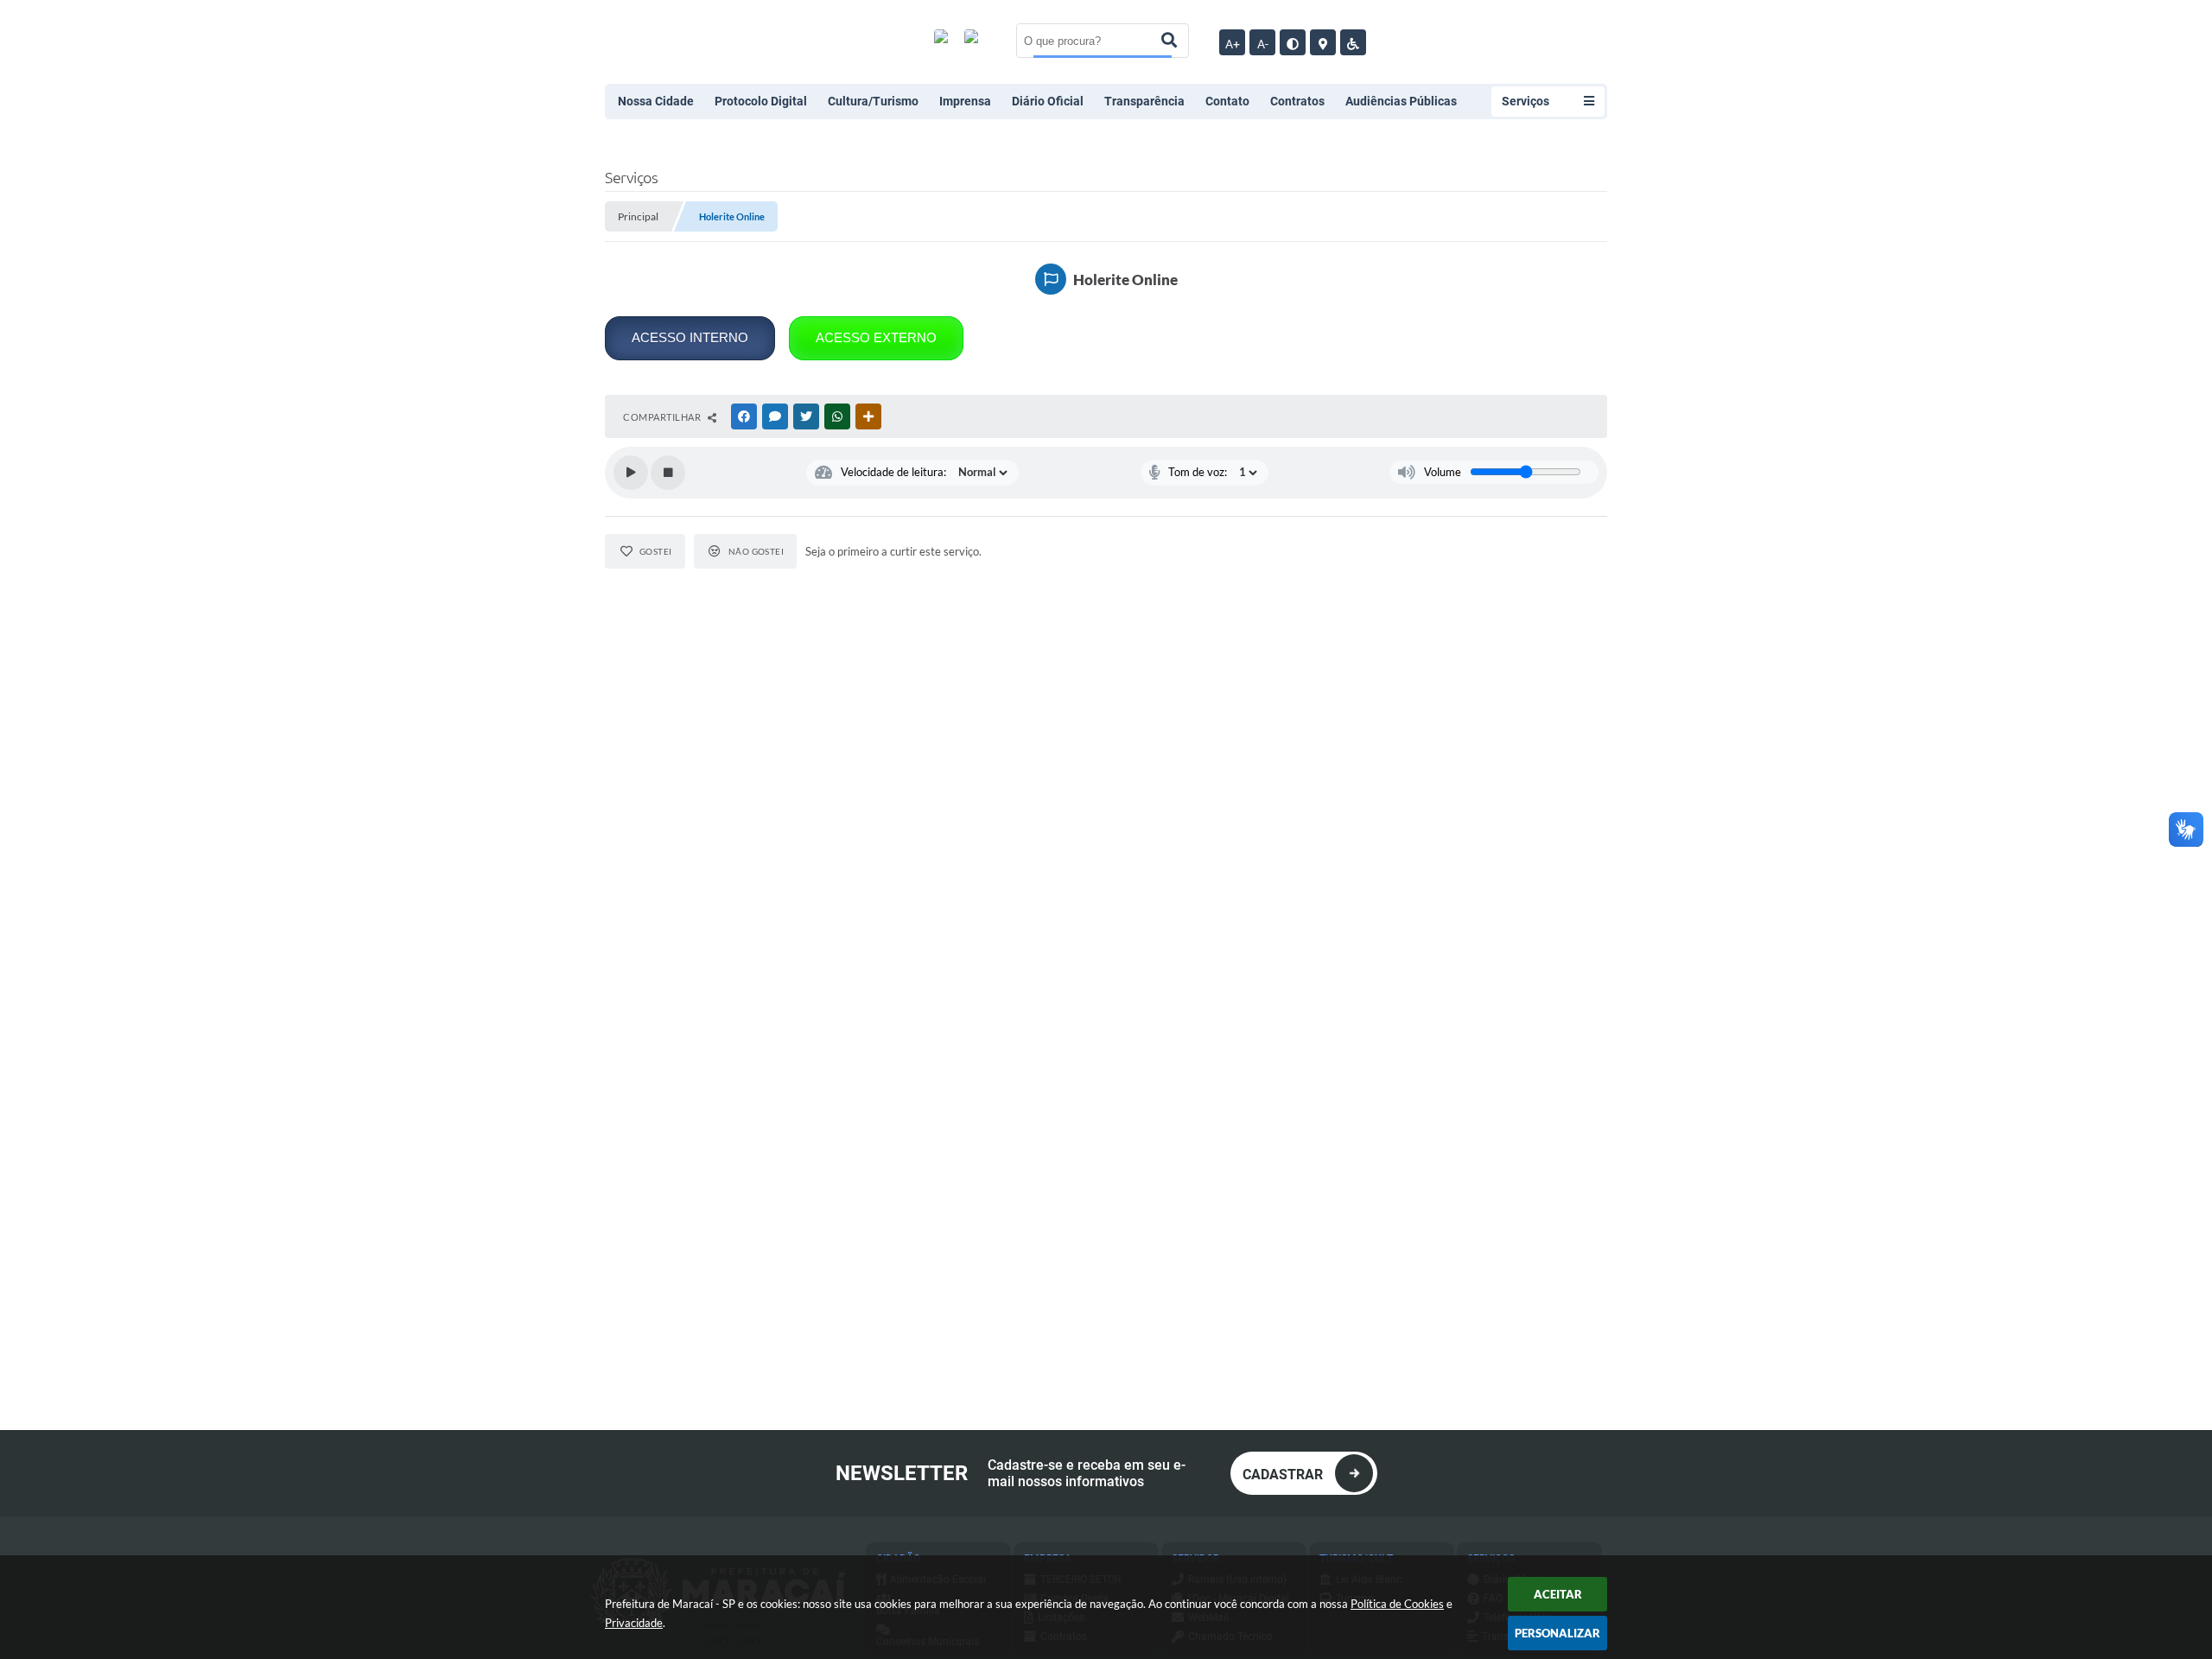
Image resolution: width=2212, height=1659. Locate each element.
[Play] (631, 473)
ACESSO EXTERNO (876, 337)
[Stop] (668, 473)
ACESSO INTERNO (690, 337)
